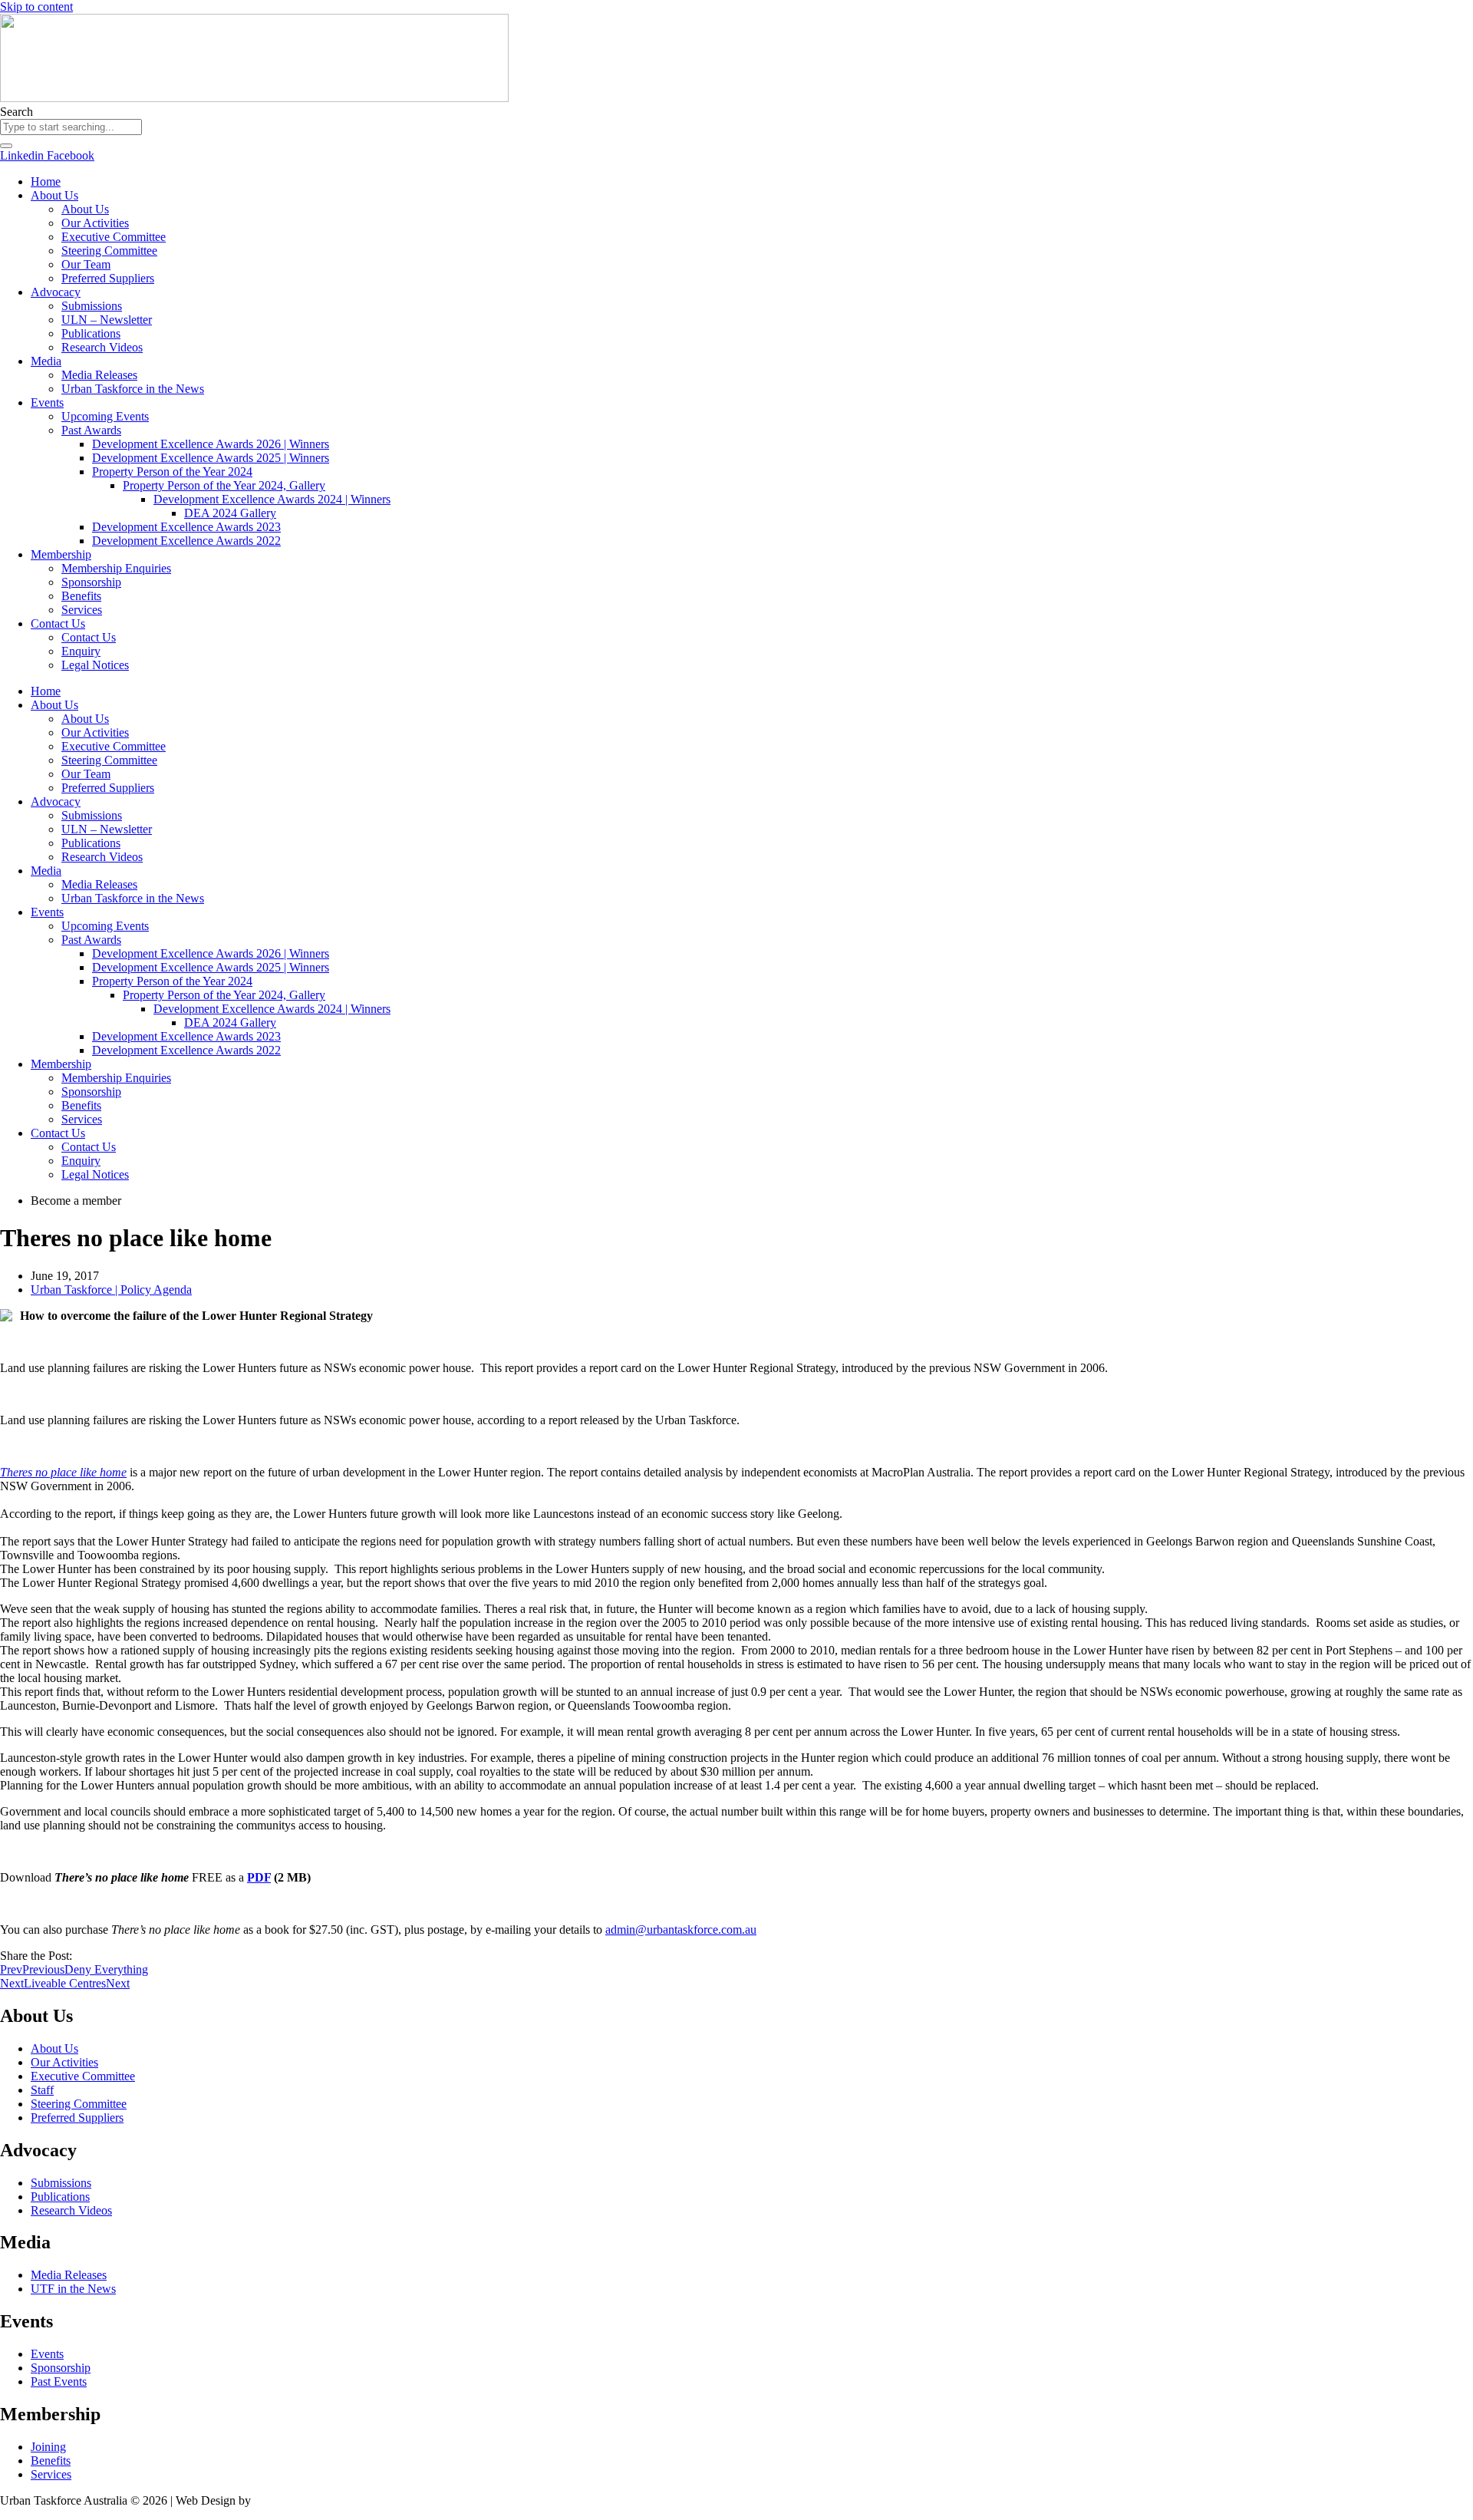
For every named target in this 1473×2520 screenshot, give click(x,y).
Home (46, 181)
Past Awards (91, 430)
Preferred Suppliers (108, 278)
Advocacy (56, 292)
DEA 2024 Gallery (230, 513)
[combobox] (71, 127)
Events (47, 402)
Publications (91, 333)
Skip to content (36, 7)
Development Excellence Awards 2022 (186, 541)
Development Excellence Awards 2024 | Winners (272, 499)
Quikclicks (280, 2500)
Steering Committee (109, 251)
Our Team (86, 264)
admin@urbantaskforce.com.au (681, 1930)
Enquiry (81, 651)
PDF (259, 1877)
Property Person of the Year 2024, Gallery (224, 485)
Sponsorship (91, 582)
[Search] (6, 146)
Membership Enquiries (116, 568)
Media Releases (99, 375)
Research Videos (102, 347)
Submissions (92, 306)
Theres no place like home (63, 1472)
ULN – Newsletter (107, 320)
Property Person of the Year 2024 (172, 472)
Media (46, 361)
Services (82, 610)
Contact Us (58, 623)
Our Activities (95, 223)
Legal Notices (95, 665)
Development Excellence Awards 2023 (186, 527)
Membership (61, 554)
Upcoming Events (105, 416)
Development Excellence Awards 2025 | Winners (211, 458)
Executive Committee (114, 237)
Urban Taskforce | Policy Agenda (111, 1290)
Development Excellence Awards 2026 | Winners (211, 444)
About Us (54, 195)
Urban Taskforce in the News (133, 389)
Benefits (81, 596)
